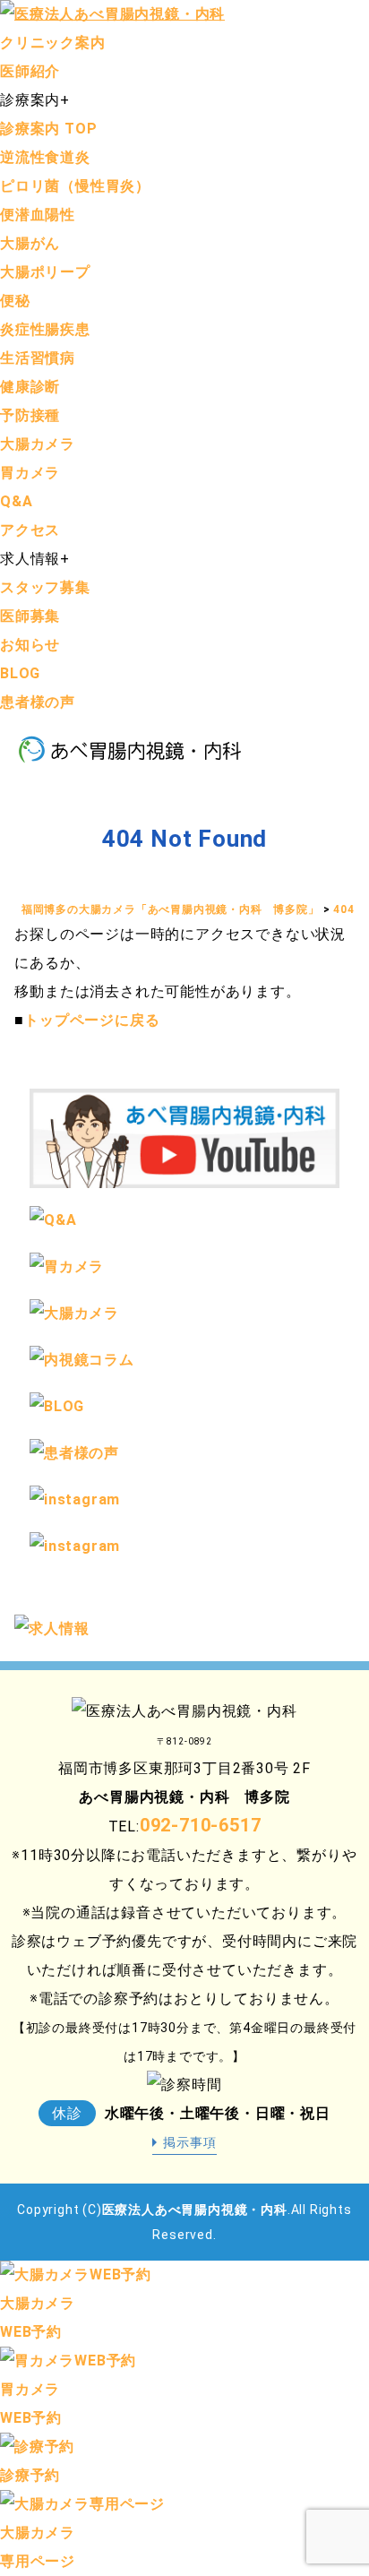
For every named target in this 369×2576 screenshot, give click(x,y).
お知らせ (30, 645)
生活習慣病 (38, 358)
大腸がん (30, 243)
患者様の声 (38, 702)
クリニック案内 (53, 43)
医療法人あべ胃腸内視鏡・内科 (195, 2210)
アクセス (30, 530)
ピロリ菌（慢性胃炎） (75, 186)
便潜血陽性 (38, 215)
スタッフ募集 (45, 587)
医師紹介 (30, 71)
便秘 (15, 301)
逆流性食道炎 (45, 157)
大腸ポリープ (45, 272)
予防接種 (30, 415)
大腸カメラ (38, 444)
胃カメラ (30, 473)
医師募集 (30, 616)
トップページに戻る (92, 1020)
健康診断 (30, 387)
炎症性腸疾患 (45, 329)
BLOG (20, 673)
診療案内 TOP (48, 129)
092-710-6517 (201, 1825)
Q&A (16, 501)
